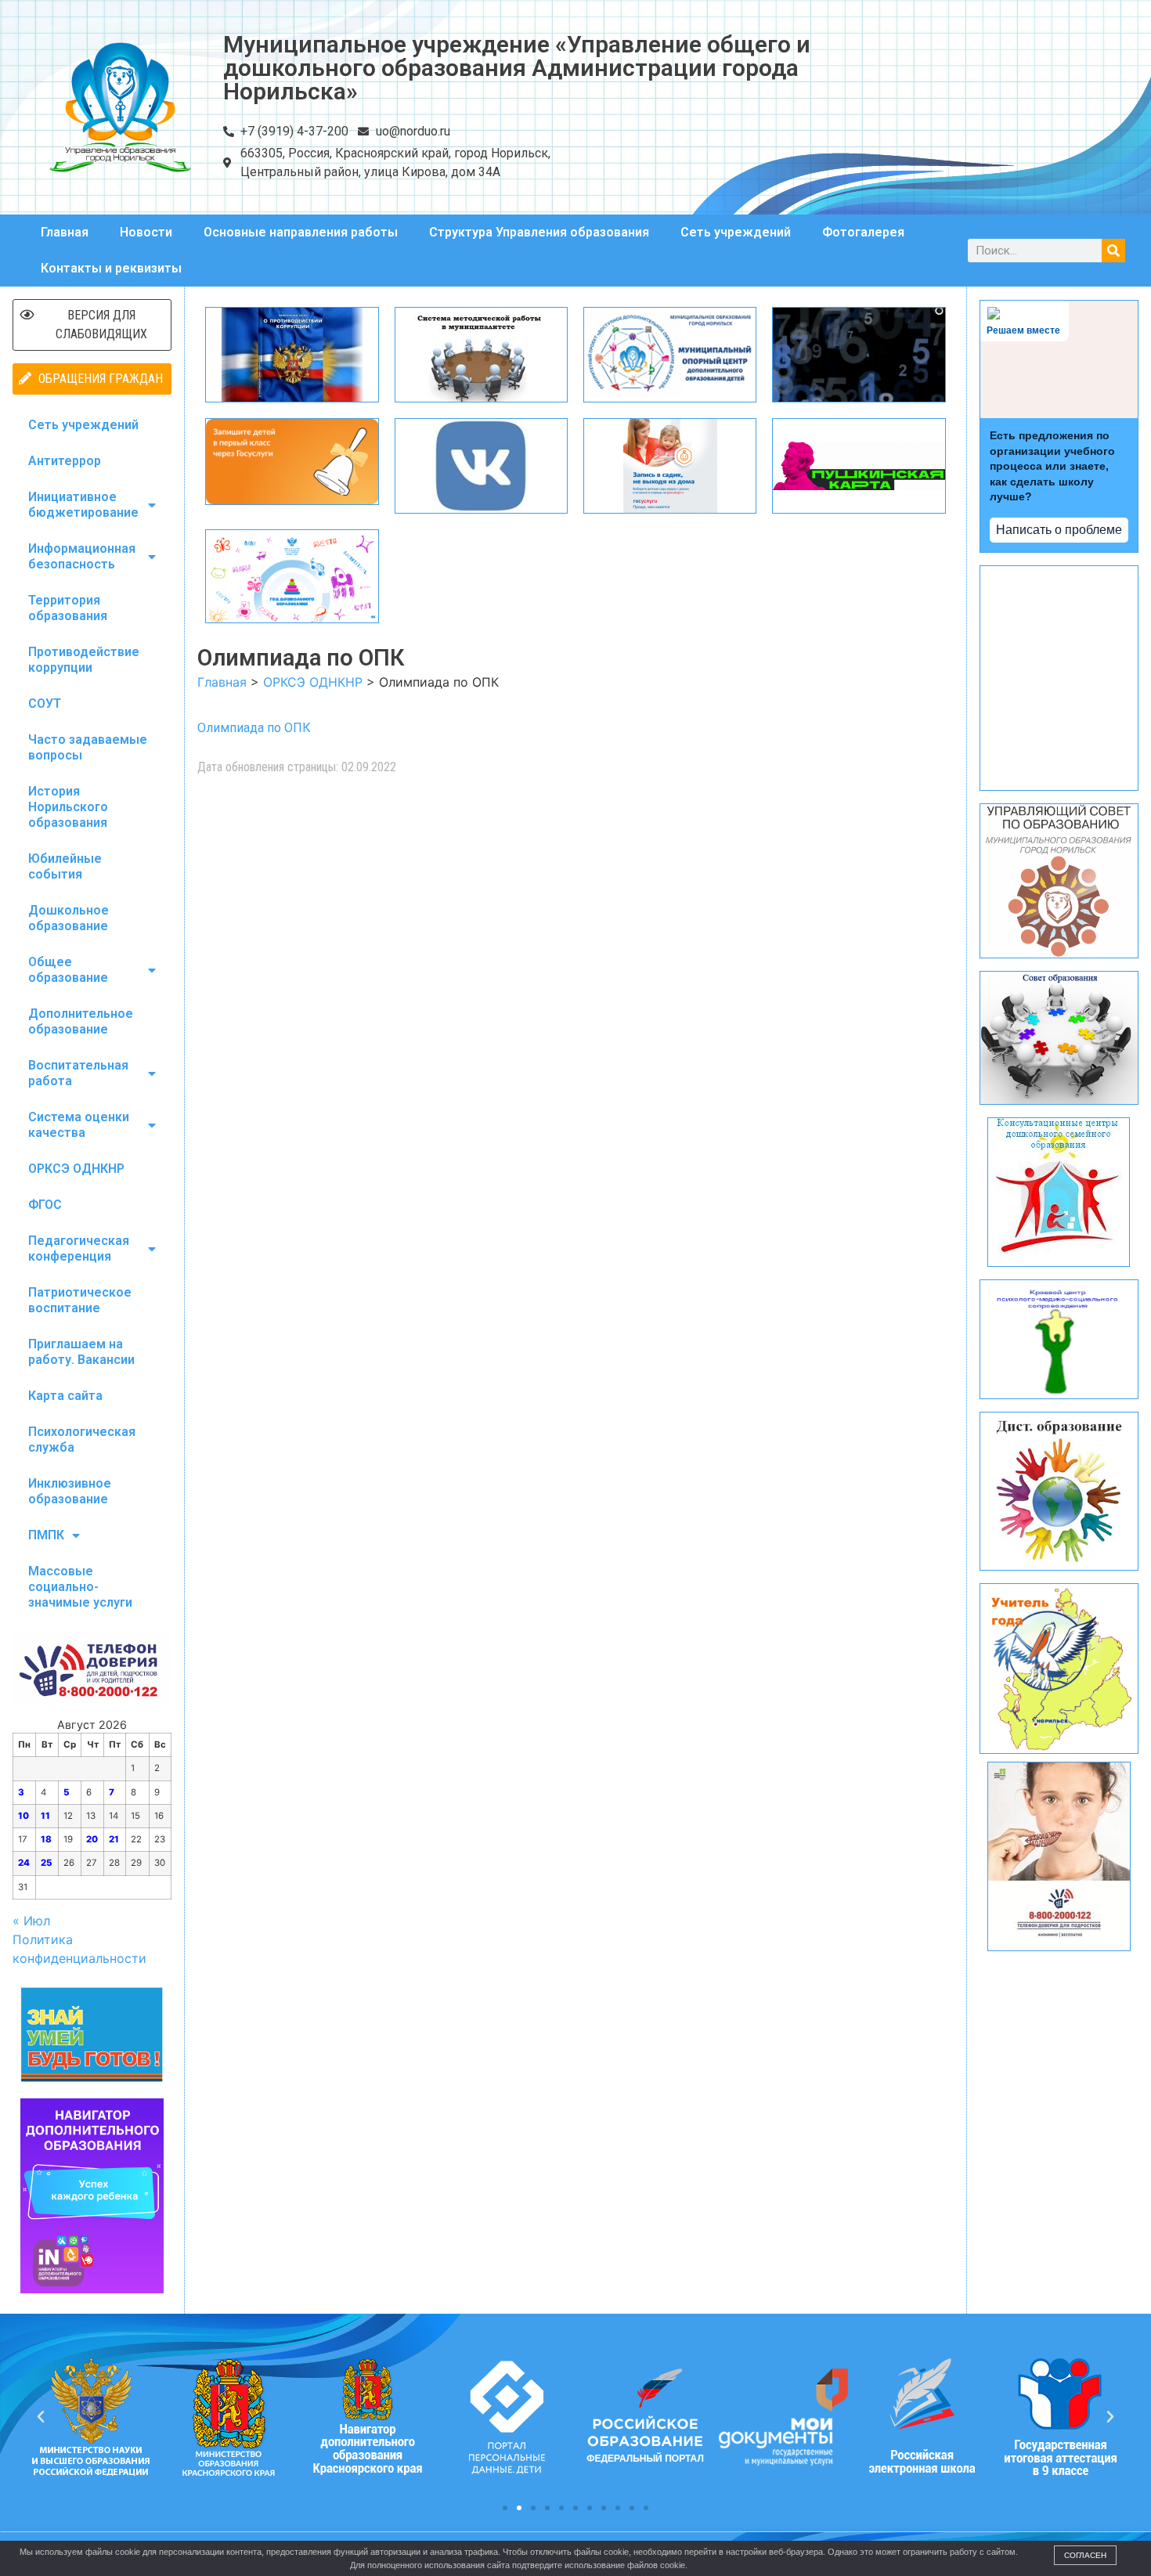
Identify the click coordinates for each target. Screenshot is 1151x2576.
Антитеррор (65, 461)
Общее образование (68, 970)
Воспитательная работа (78, 1073)
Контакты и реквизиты (111, 268)
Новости (146, 232)
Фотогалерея (863, 232)
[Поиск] (1113, 251)
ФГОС (45, 1205)
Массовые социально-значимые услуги (80, 1587)
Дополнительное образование (81, 1021)
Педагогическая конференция (79, 1248)
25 (47, 1863)
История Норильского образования (68, 807)
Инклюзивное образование (70, 1491)
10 (23, 1816)
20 (92, 1839)
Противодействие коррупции (84, 660)
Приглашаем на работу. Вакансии (81, 1352)
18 (46, 1839)
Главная (65, 232)
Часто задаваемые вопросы (88, 747)
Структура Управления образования (539, 232)
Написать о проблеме (1059, 530)
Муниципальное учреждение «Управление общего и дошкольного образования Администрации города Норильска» (517, 68)
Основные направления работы (301, 232)
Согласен (1085, 2555)
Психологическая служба (82, 1440)
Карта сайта (65, 1396)
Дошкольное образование (69, 918)
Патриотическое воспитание (80, 1300)
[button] (505, 2508)
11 (45, 1816)
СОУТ (45, 704)
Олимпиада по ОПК (254, 728)
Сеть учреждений (736, 232)
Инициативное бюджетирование (83, 505)
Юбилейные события (65, 866)
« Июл (31, 1921)
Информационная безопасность (82, 556)
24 (24, 1863)
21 (114, 1839)
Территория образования (68, 608)
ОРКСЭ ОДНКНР (76, 1169)
